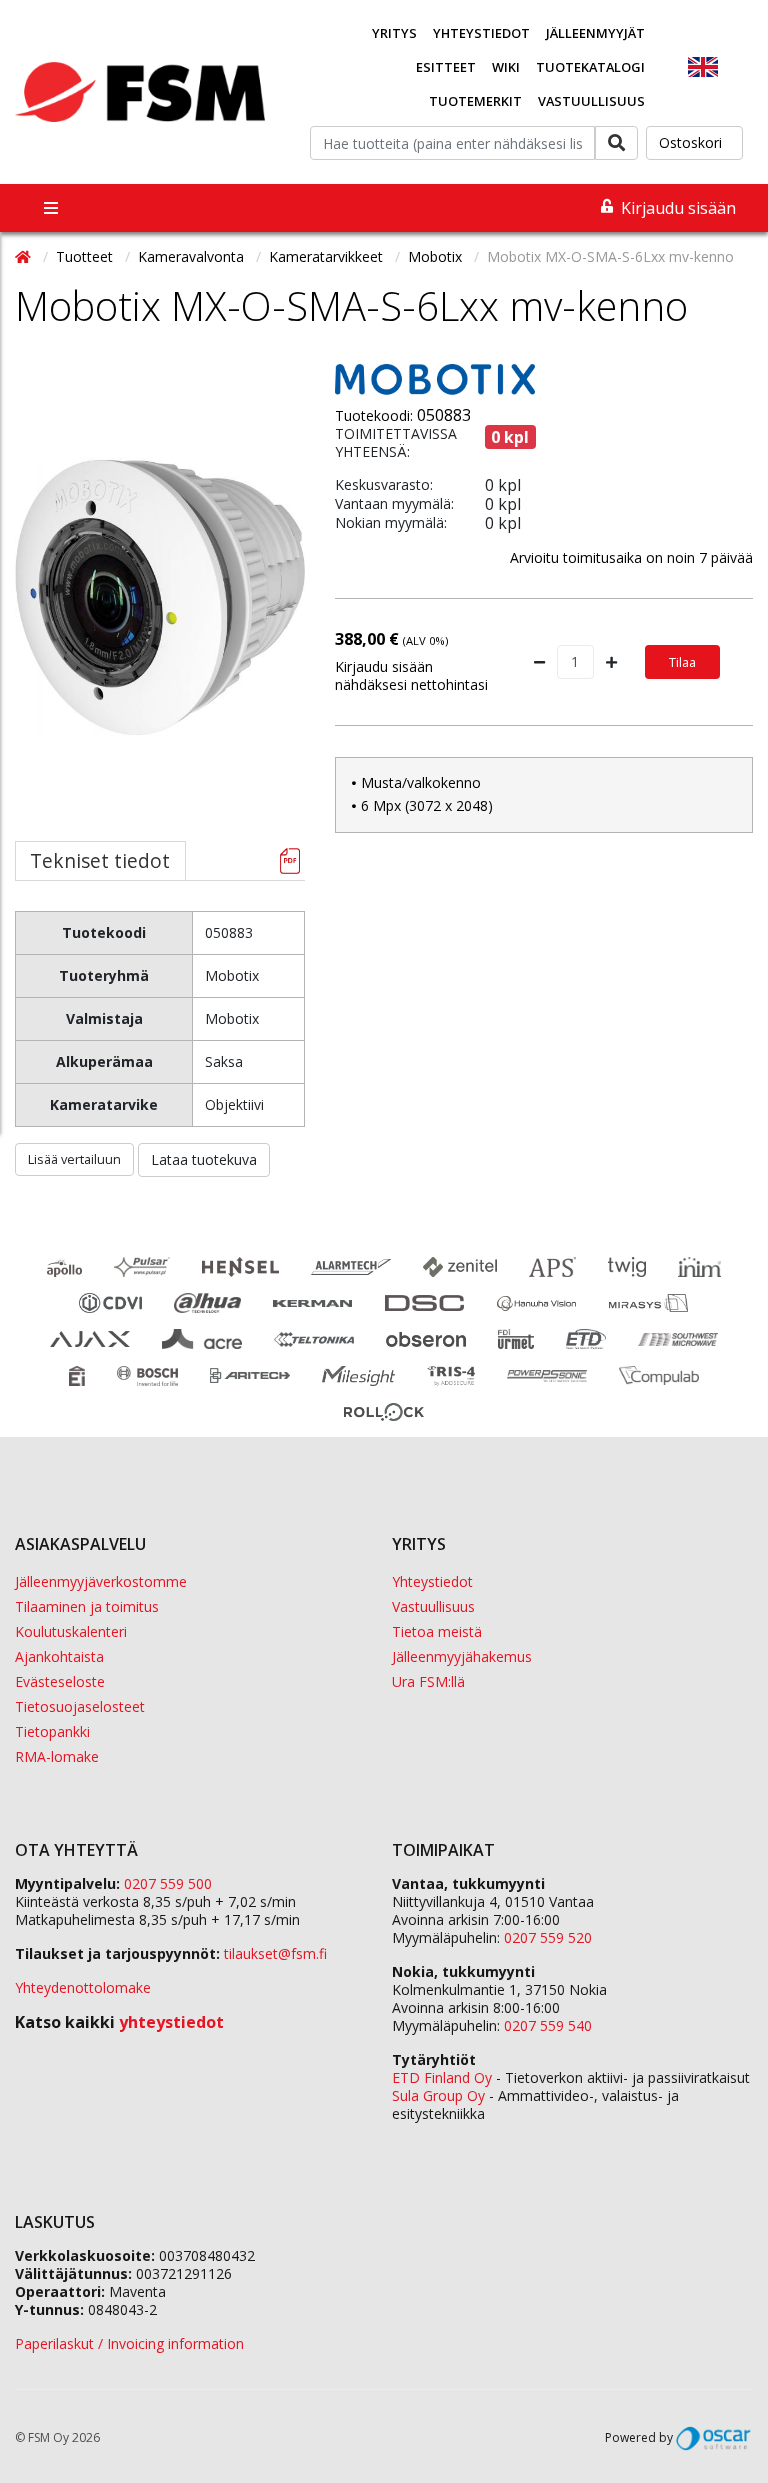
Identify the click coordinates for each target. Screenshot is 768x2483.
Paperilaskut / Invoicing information (129, 2343)
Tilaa (682, 662)
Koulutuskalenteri (71, 1631)
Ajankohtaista (59, 1656)
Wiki (506, 67)
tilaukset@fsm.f (275, 1953)
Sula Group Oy (438, 2095)
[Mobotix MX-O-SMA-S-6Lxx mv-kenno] (160, 643)
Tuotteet (86, 256)
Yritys (394, 33)
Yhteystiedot (481, 33)
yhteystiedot (171, 2022)
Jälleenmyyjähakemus (462, 1656)
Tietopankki (52, 1731)
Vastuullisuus (591, 101)
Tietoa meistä (437, 1631)
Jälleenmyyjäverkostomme (101, 1581)
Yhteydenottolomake (83, 1987)
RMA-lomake (57, 1756)
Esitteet (446, 67)
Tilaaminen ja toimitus (87, 1606)
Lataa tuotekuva (204, 1159)
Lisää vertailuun (74, 1159)
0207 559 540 (548, 2025)
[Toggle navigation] (51, 208)
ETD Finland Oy (442, 2077)
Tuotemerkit (475, 101)
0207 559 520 (548, 1937)
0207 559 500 (168, 1883)
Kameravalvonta (193, 256)
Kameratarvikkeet (328, 256)
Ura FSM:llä (428, 1681)
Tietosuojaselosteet (80, 1706)
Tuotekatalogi (590, 67)
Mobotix (437, 256)
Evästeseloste (60, 1681)
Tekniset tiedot (100, 860)
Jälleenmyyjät (595, 33)
